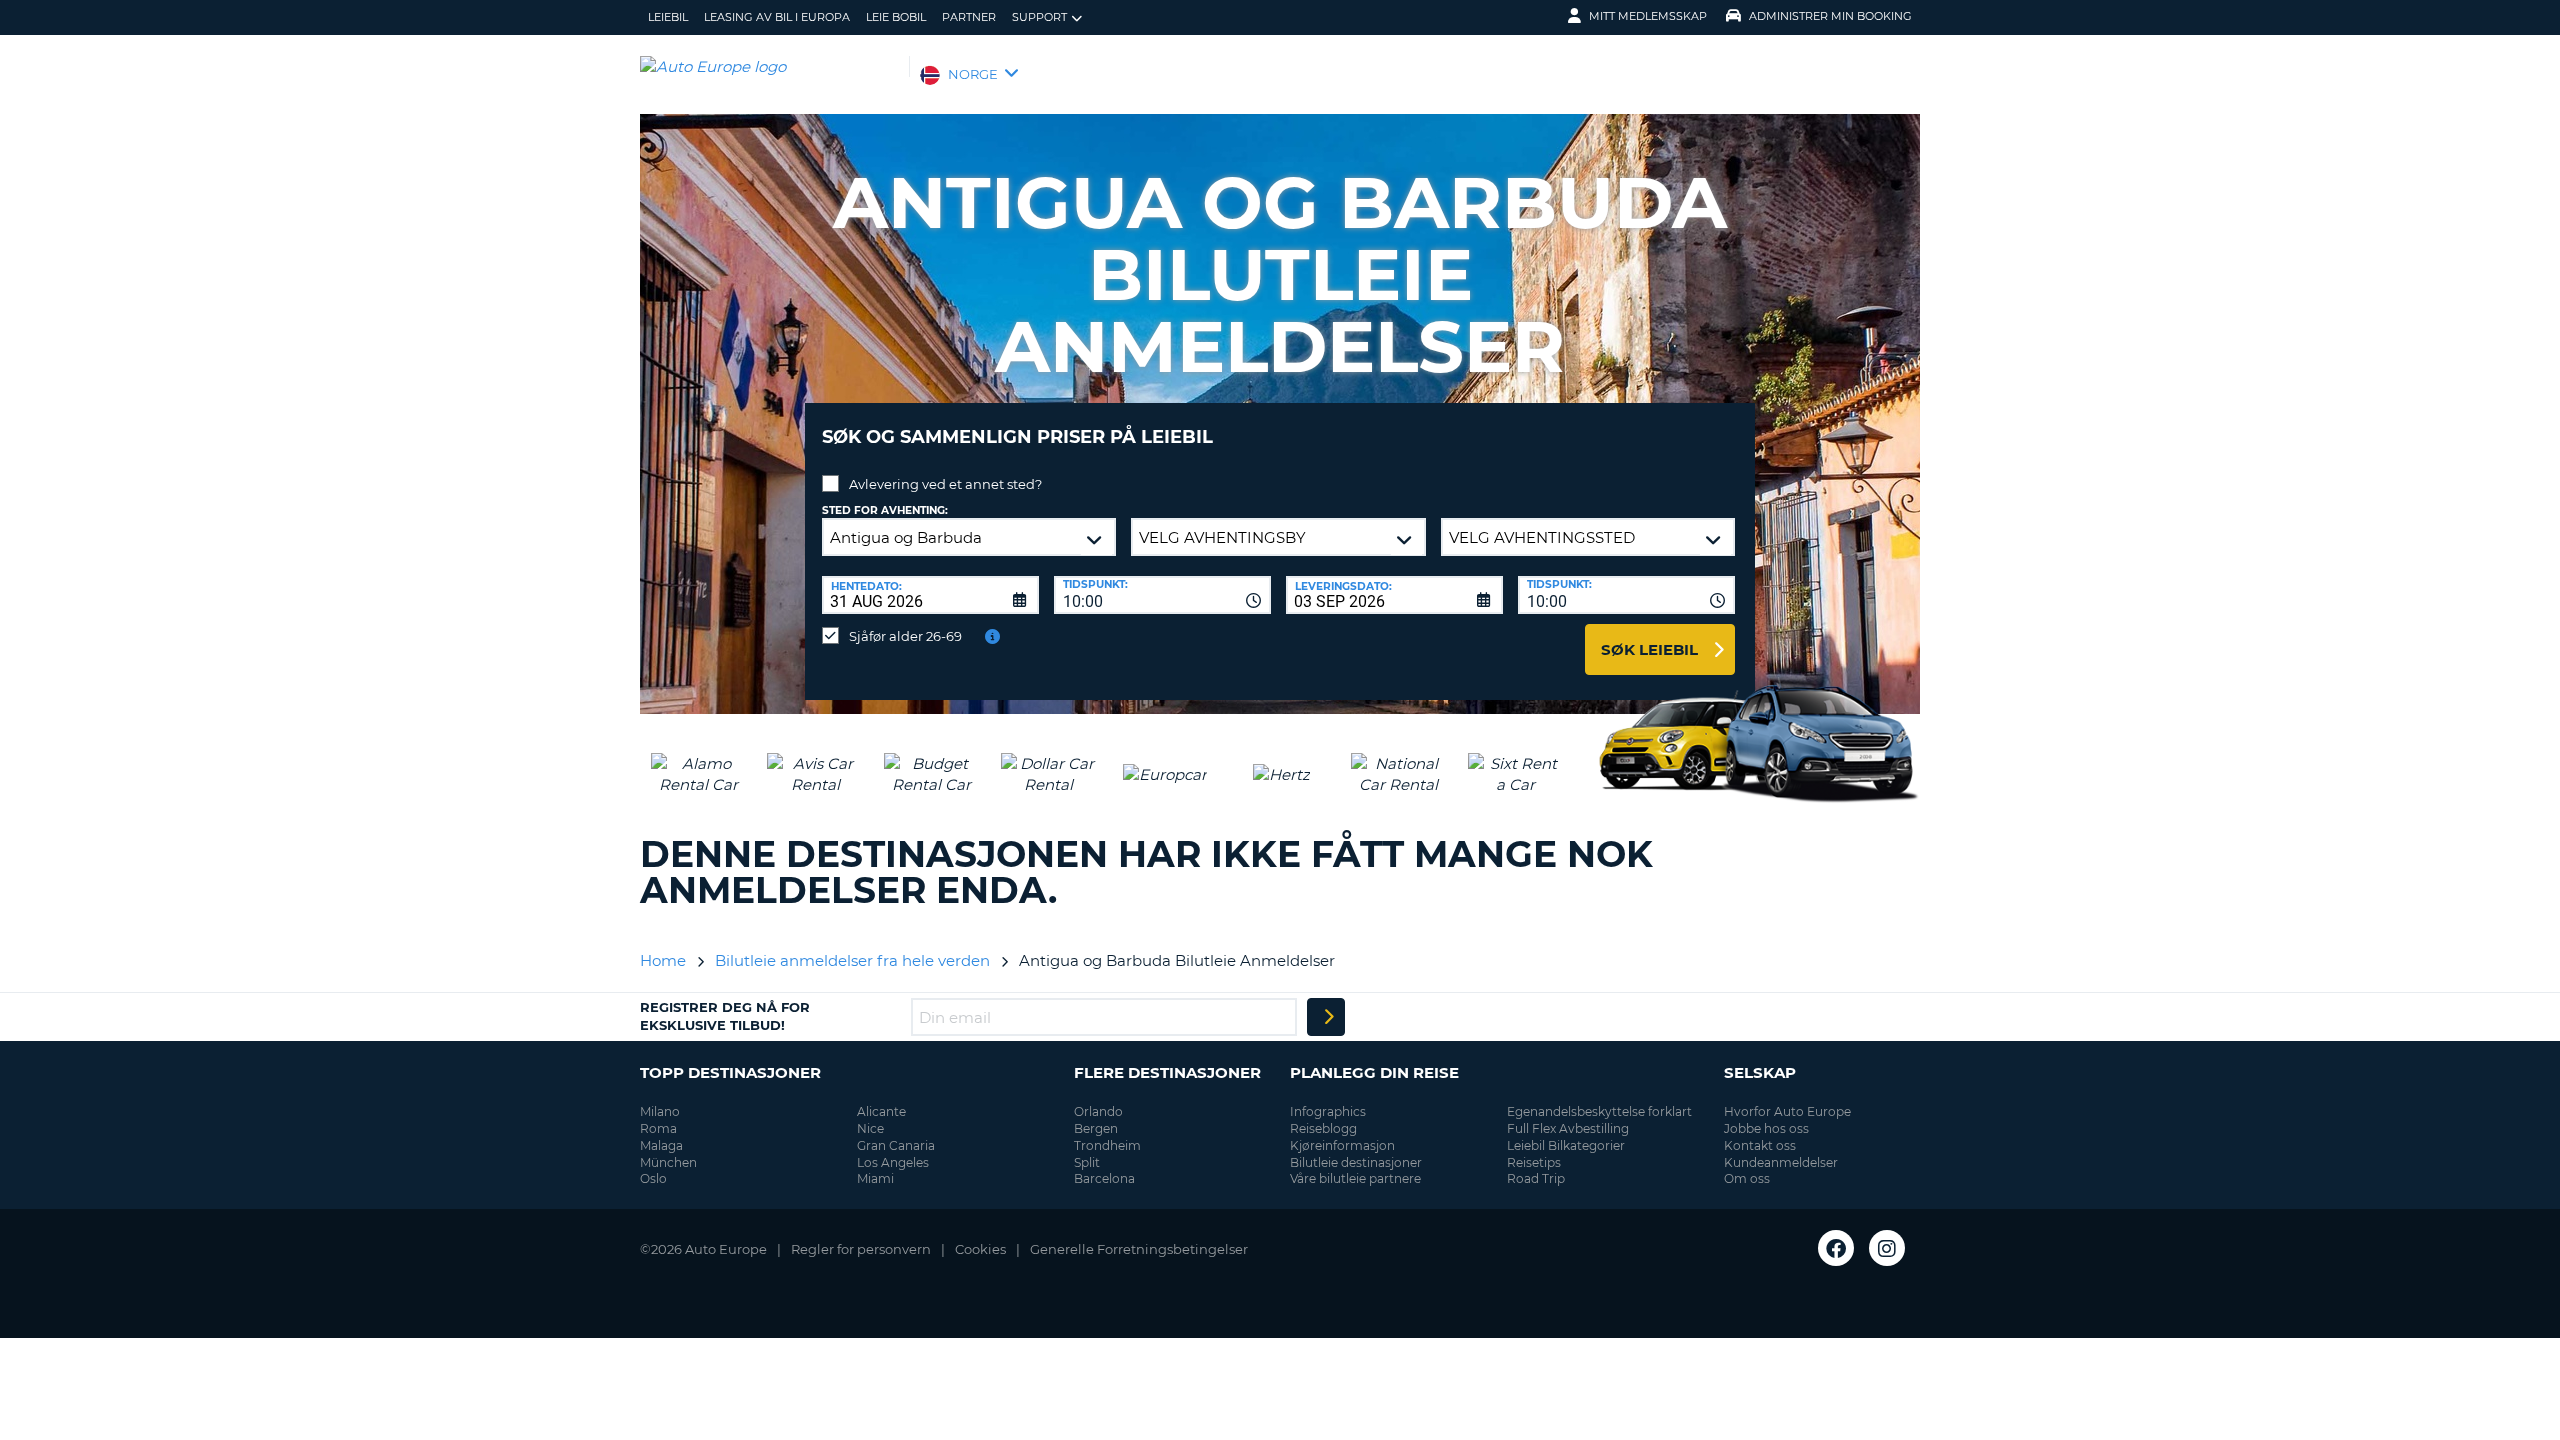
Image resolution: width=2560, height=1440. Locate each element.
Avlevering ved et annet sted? (945, 484)
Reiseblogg (1323, 1128)
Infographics (1328, 1111)
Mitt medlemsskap (1648, 16)
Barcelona (1104, 1178)
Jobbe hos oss (1766, 1128)
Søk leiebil (1649, 649)
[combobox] (1162, 595)
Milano (660, 1111)
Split (1087, 1162)
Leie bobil (896, 17)
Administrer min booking (1830, 16)
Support (1039, 17)
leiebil (668, 17)
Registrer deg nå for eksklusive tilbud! (725, 1016)
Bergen (1096, 1128)
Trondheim (1107, 1145)
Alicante (881, 1111)
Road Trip (1536, 1178)
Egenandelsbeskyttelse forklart (1599, 1111)
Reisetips (1534, 1162)
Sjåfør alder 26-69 (905, 636)
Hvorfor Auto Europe (1787, 1111)
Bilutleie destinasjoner (1356, 1162)
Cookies (980, 1249)
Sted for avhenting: (885, 510)
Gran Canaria (896, 1145)
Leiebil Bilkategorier (1566, 1145)
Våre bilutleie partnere (1355, 1178)
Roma (658, 1128)
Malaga (661, 1145)
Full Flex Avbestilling (1568, 1128)
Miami (875, 1178)
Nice (870, 1128)
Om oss (1747, 1178)
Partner (969, 17)
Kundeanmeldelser (1781, 1162)
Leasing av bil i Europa (777, 17)
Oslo (653, 1178)
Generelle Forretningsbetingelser (1139, 1249)
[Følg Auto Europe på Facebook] (1836, 1248)
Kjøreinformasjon (1342, 1145)
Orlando (1098, 1111)
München (668, 1162)
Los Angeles (893, 1162)
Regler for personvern (861, 1249)
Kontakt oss (1760, 1145)
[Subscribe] (1326, 1017)
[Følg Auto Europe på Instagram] (1887, 1248)
